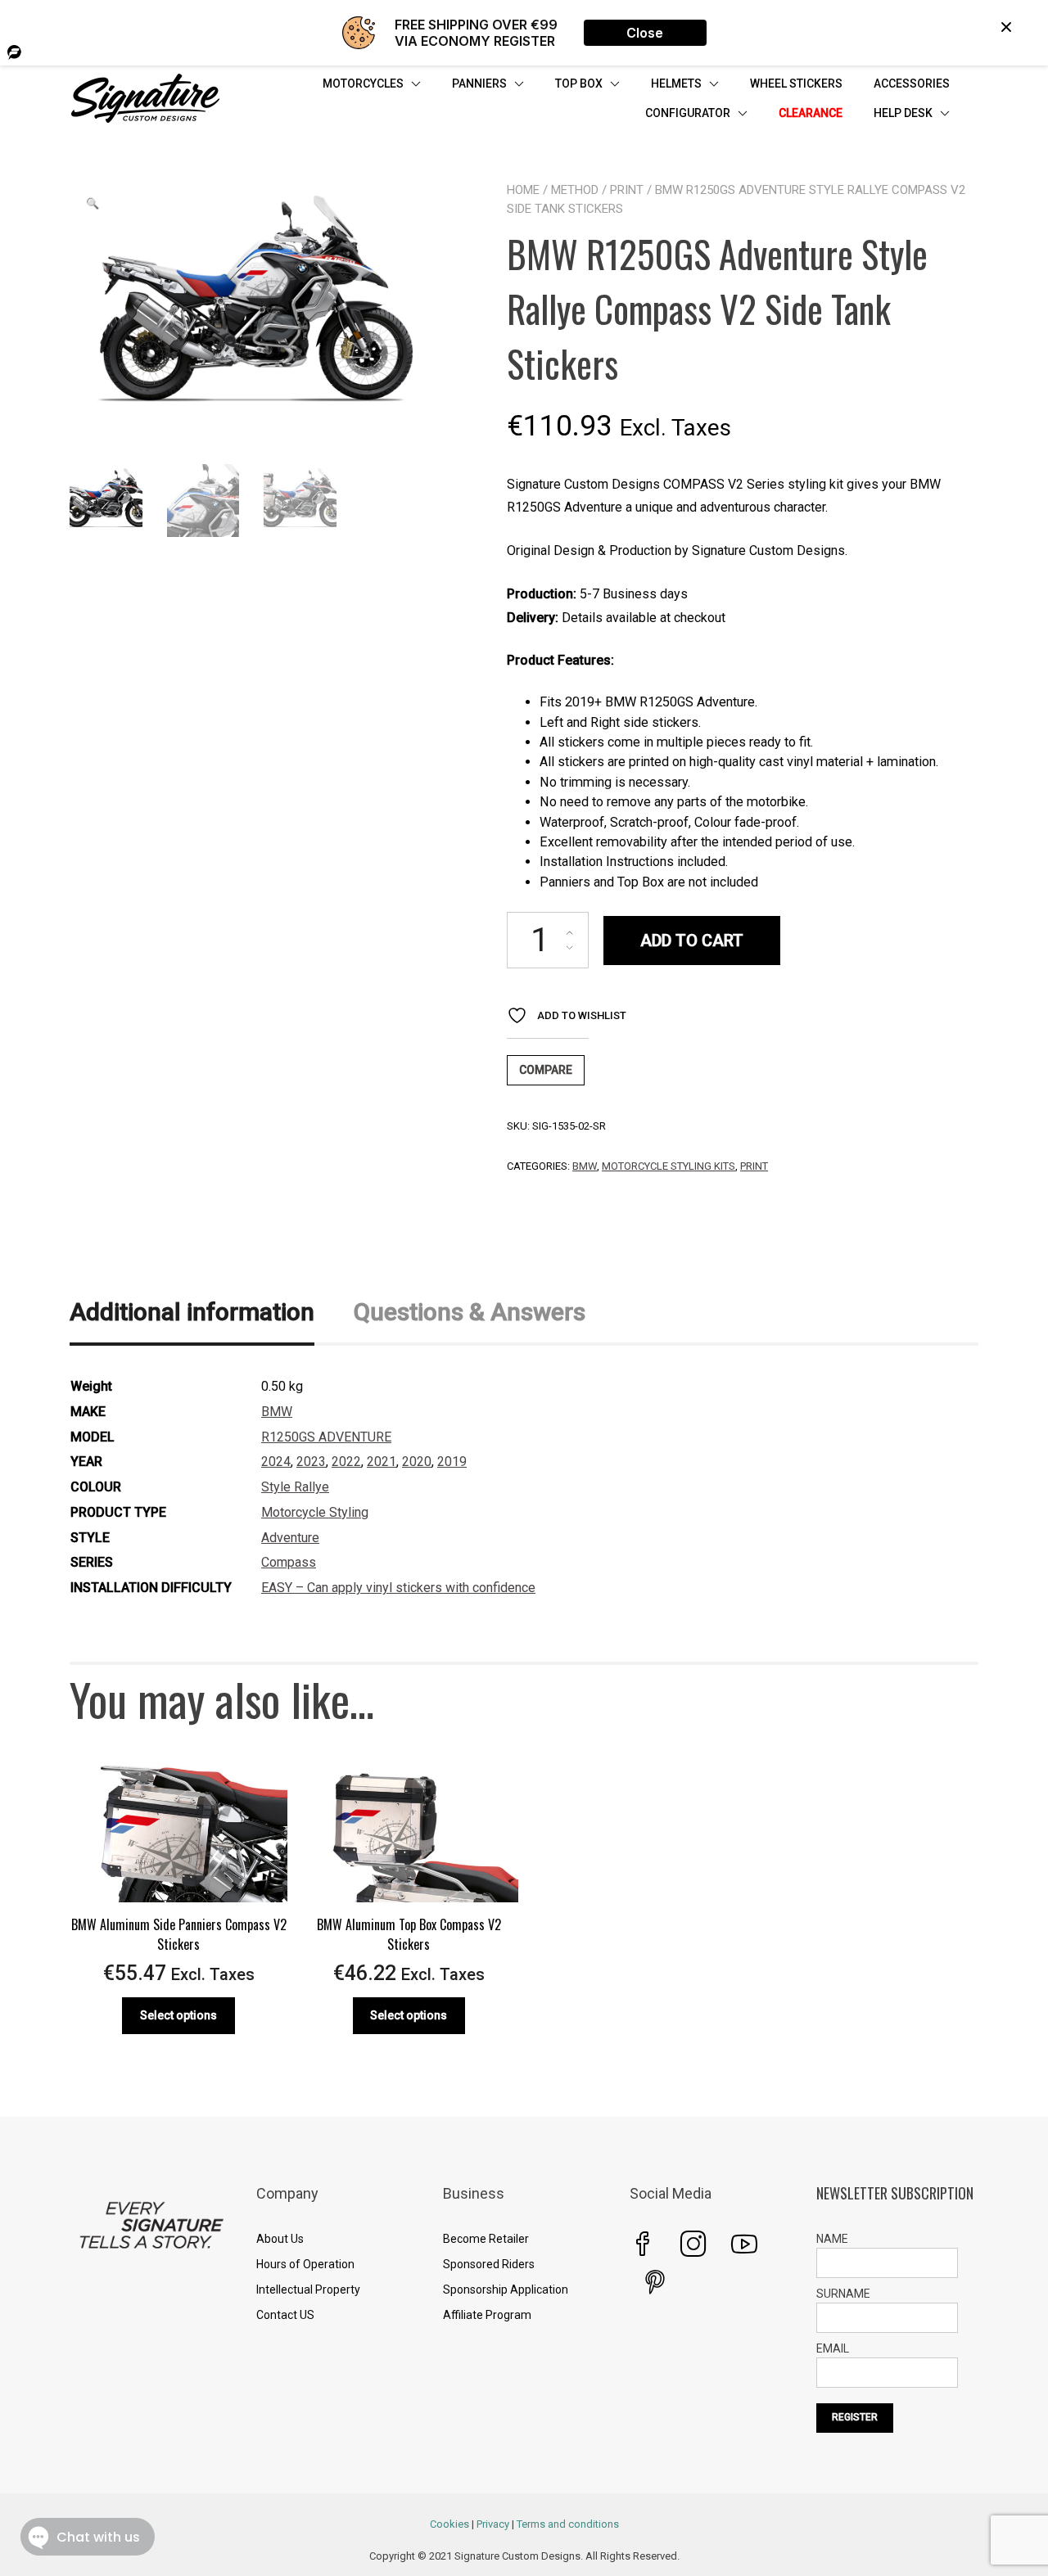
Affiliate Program (487, 2315)
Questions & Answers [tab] (470, 1312)
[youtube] (744, 2244)
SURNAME (843, 2294)
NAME (832, 2239)
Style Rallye (295, 1487)
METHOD (575, 190)
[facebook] (643, 2244)
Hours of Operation (305, 2264)
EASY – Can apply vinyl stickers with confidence (398, 1588)
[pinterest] (655, 2282)
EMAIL (833, 2348)
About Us (280, 2239)
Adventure (290, 1538)
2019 (452, 1462)
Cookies (449, 2524)
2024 (276, 1462)
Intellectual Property (308, 2290)
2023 (311, 1462)
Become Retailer (486, 2239)
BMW (585, 1166)
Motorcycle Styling (315, 1512)
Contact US (285, 2315)
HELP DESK (903, 113)
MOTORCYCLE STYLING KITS (669, 1166)
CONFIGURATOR (688, 113)
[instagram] (693, 2244)
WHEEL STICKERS (796, 83)
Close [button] (645, 33)
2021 (382, 1462)
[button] (93, 204)
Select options (178, 2015)
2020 (417, 1462)
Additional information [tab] (192, 1312)
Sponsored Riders (489, 2264)
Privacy (493, 2524)
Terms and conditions (568, 2524)
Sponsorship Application (506, 2290)
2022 (346, 1462)
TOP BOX (579, 83)
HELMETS (676, 83)
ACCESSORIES (912, 83)
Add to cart (692, 941)
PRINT (627, 190)
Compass (289, 1562)
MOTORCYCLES (363, 83)
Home (523, 190)
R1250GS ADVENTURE (326, 1437)
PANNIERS (479, 83)
